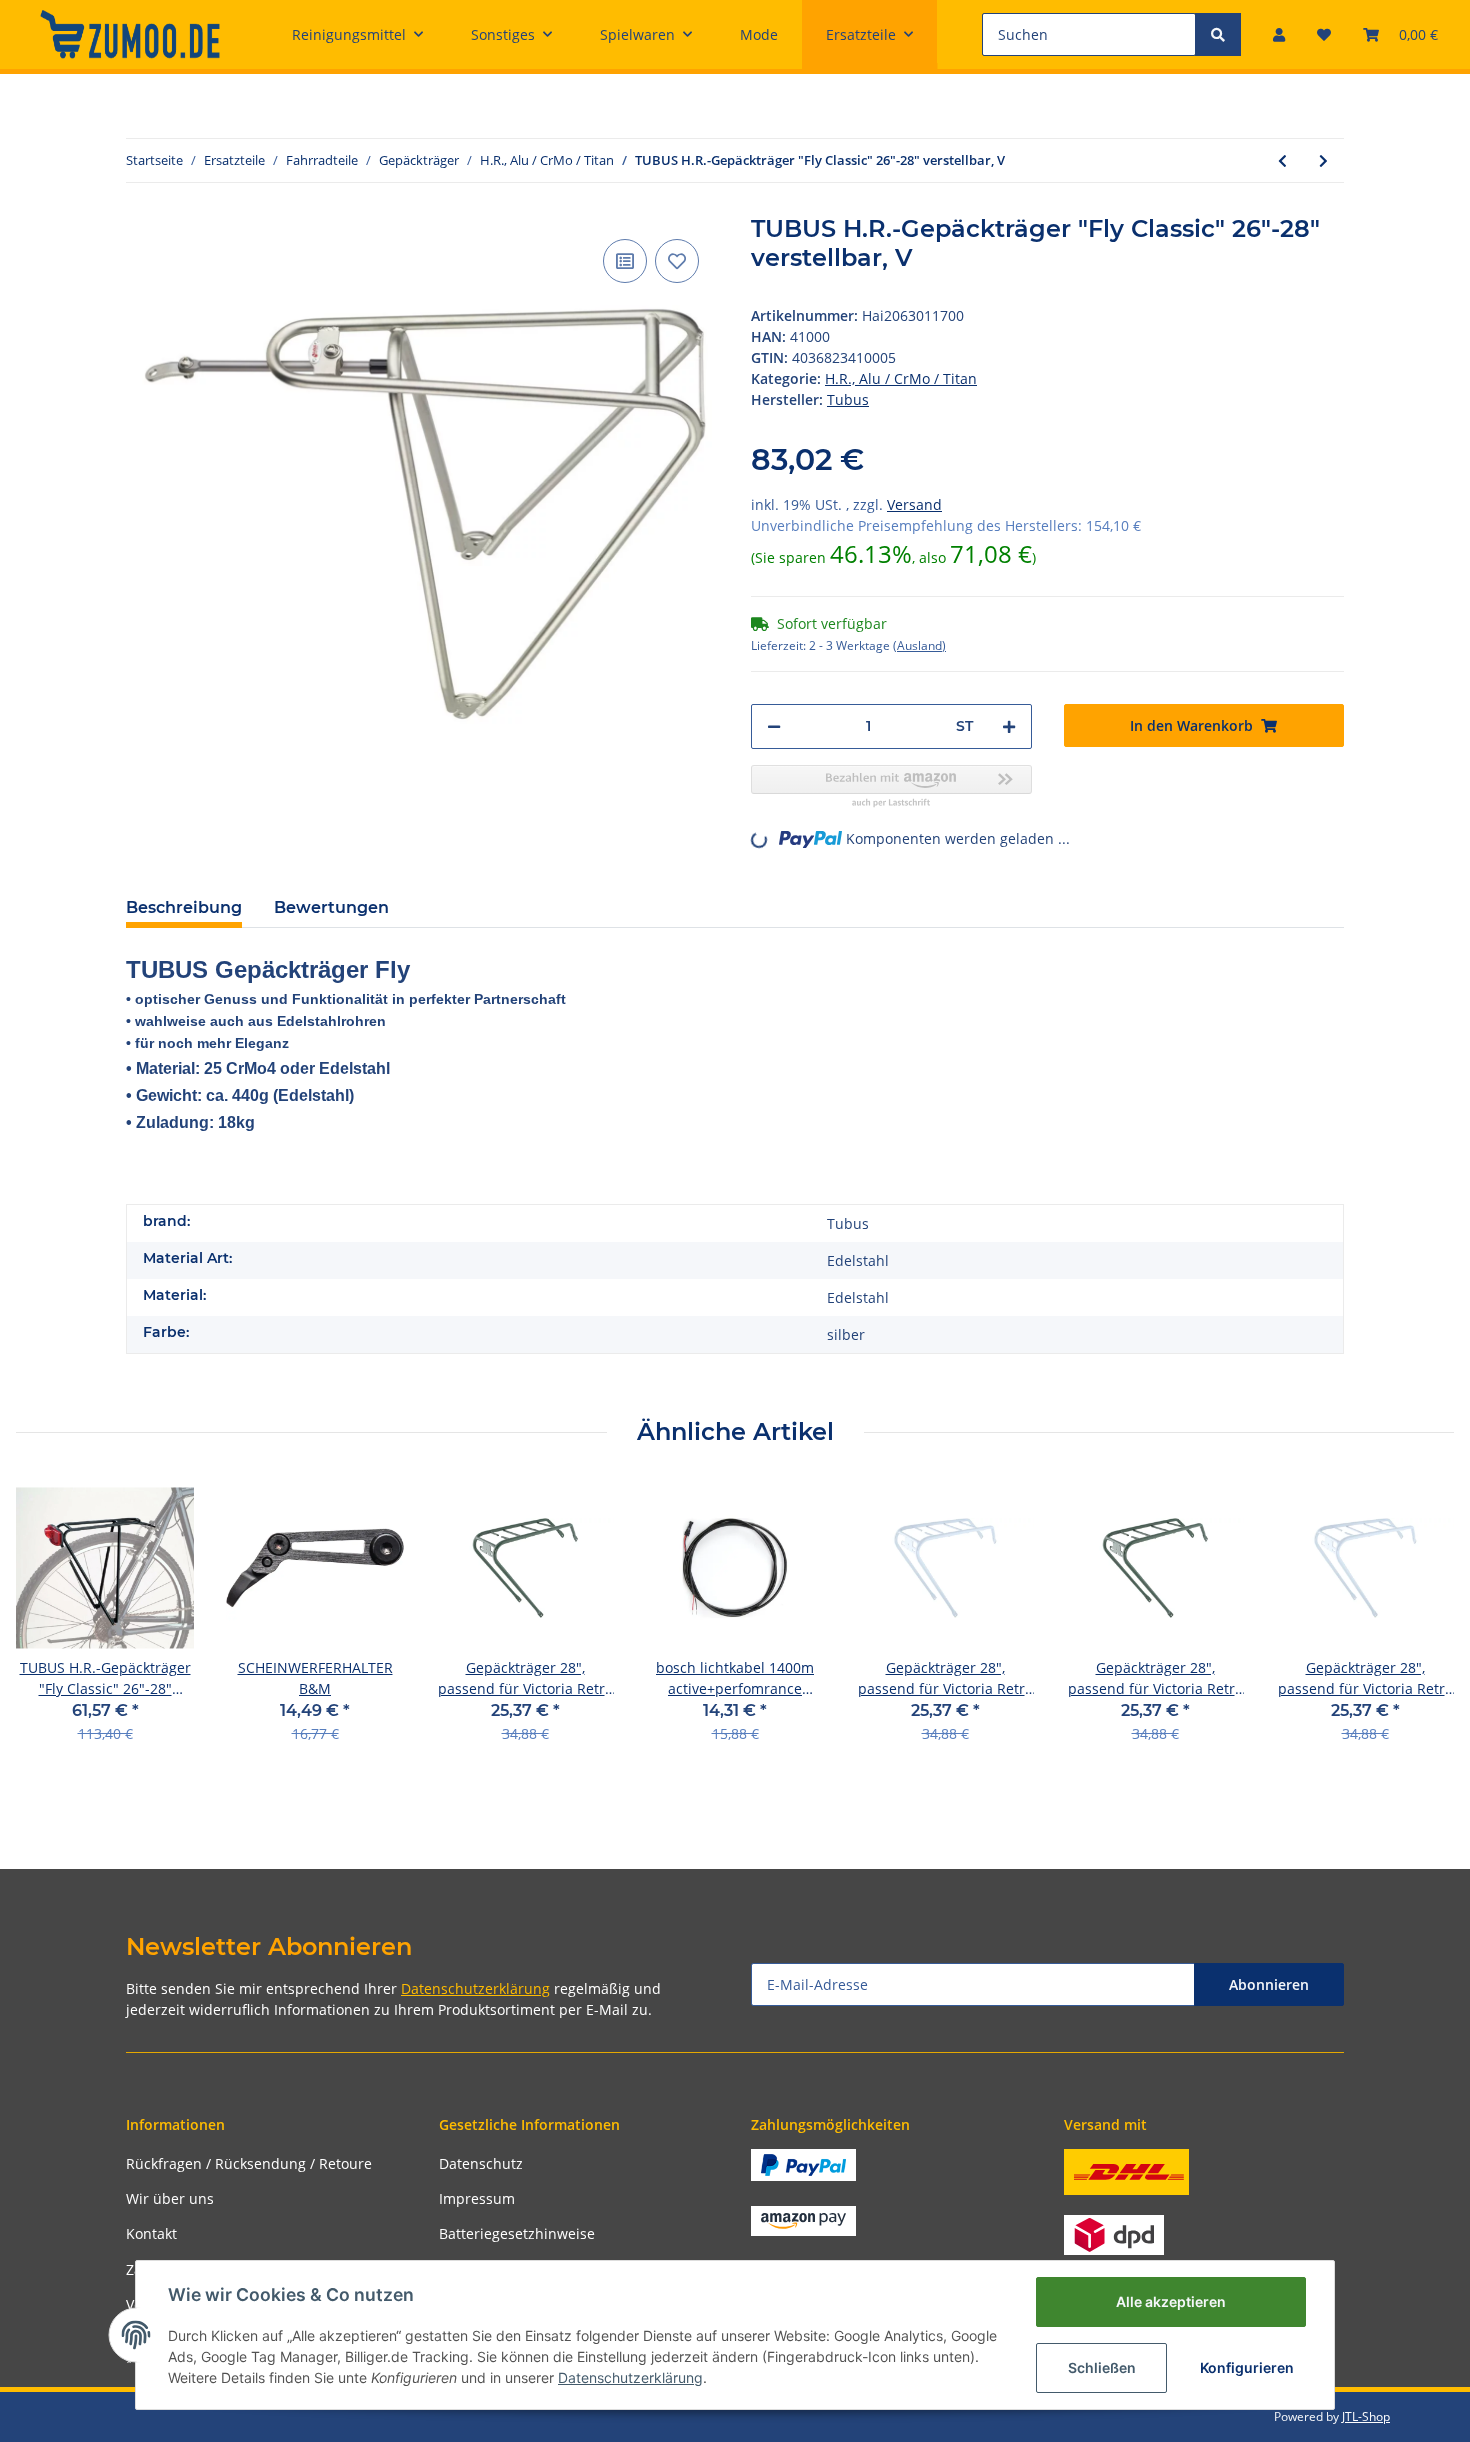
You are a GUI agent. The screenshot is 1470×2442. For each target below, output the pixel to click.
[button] (1279, 34)
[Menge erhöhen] (1009, 726)
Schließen (1102, 2367)
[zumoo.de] (130, 34)
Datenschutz (481, 2163)
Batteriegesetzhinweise (517, 2233)
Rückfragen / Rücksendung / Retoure (249, 2163)
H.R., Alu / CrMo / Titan (901, 378)
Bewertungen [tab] (331, 907)
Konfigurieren (1247, 2367)
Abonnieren (1269, 1984)
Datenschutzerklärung (475, 1988)
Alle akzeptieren (1171, 2301)
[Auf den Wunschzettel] (677, 261)
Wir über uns (170, 2198)
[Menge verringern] (774, 726)
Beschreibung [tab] (184, 907)
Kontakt (151, 2233)
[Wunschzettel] (1324, 34)
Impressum (477, 2198)
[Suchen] (1218, 34)
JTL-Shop (1366, 2416)
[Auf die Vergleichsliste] (625, 261)
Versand (914, 504)
